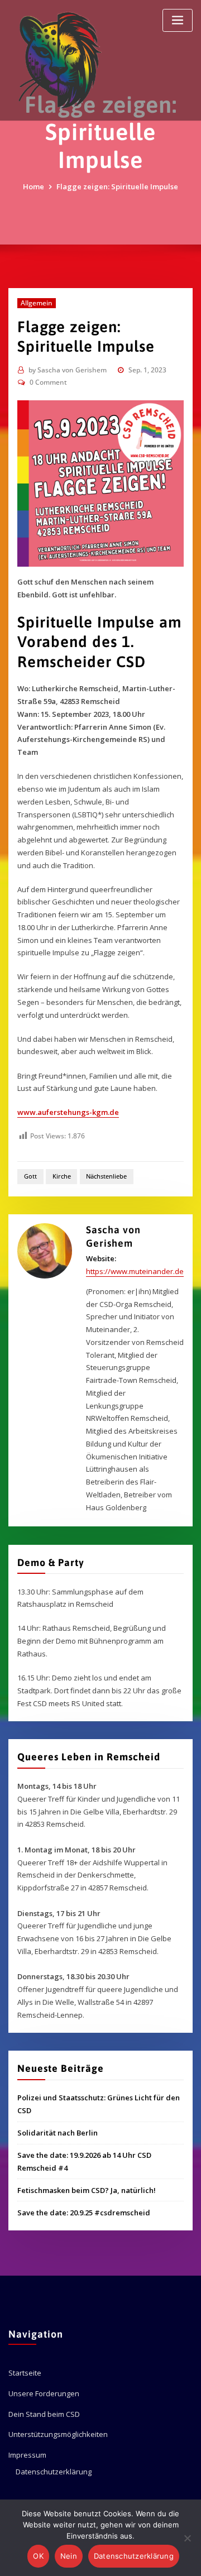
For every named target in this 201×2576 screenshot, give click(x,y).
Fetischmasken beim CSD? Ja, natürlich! (87, 2190)
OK (38, 2556)
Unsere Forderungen (44, 2393)
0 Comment (48, 382)
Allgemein (37, 303)
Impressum (27, 2455)
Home (33, 186)
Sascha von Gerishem (68, 370)
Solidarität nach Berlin (58, 2133)
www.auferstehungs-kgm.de (68, 1112)
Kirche (62, 1176)
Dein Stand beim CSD (44, 2414)
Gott (30, 1176)
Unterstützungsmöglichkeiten (58, 2434)
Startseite (25, 2373)
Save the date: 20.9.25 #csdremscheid (84, 2213)
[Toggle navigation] (178, 20)
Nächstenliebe (106, 1176)
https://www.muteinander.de (135, 1271)
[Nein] (187, 2538)
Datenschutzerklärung (54, 2472)
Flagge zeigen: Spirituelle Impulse (117, 186)
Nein (69, 2556)
